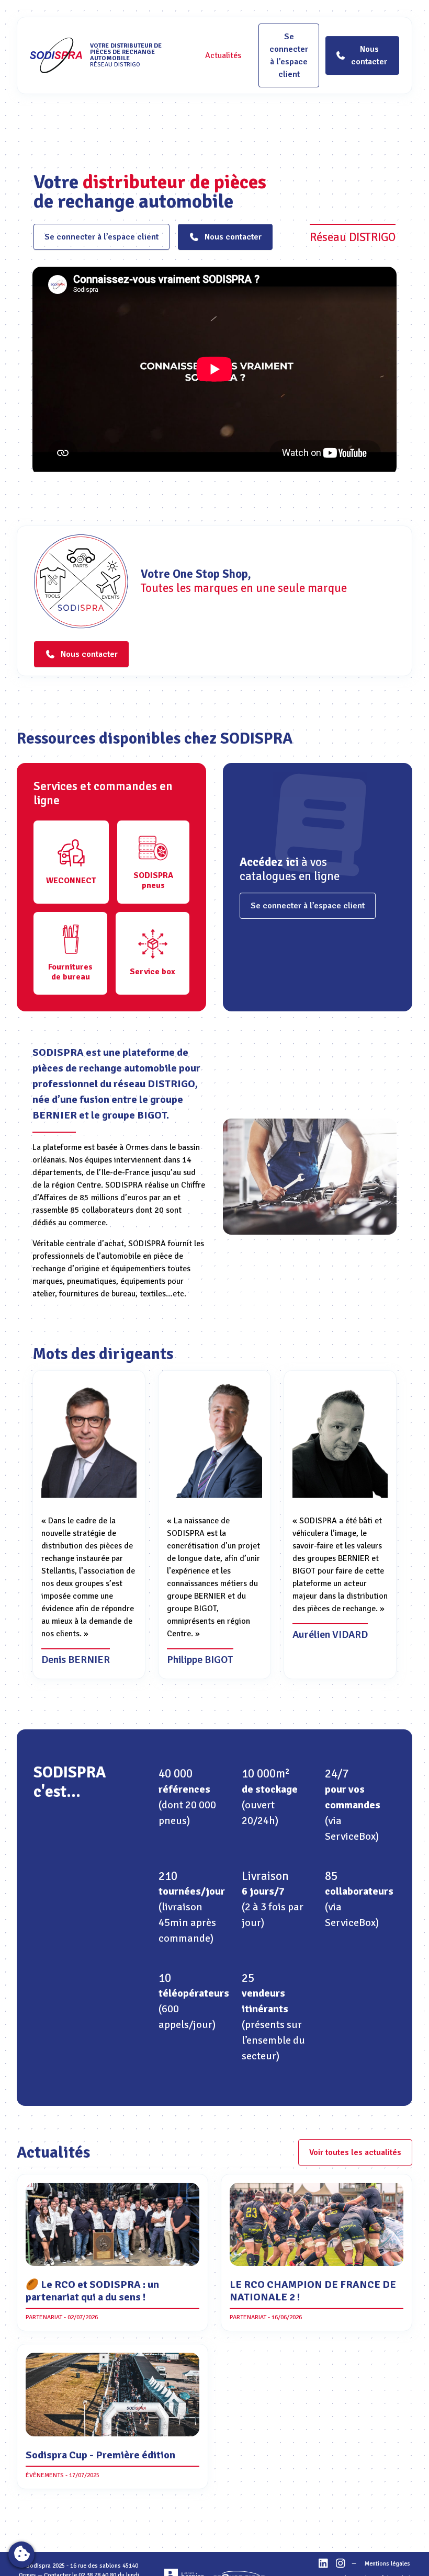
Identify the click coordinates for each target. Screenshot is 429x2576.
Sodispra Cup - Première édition (100, 2455)
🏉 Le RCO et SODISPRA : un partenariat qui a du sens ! (92, 2291)
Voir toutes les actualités (355, 2152)
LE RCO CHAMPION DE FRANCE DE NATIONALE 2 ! (313, 2291)
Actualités (223, 55)
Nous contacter (233, 237)
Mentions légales (387, 2564)
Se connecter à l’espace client (289, 55)
